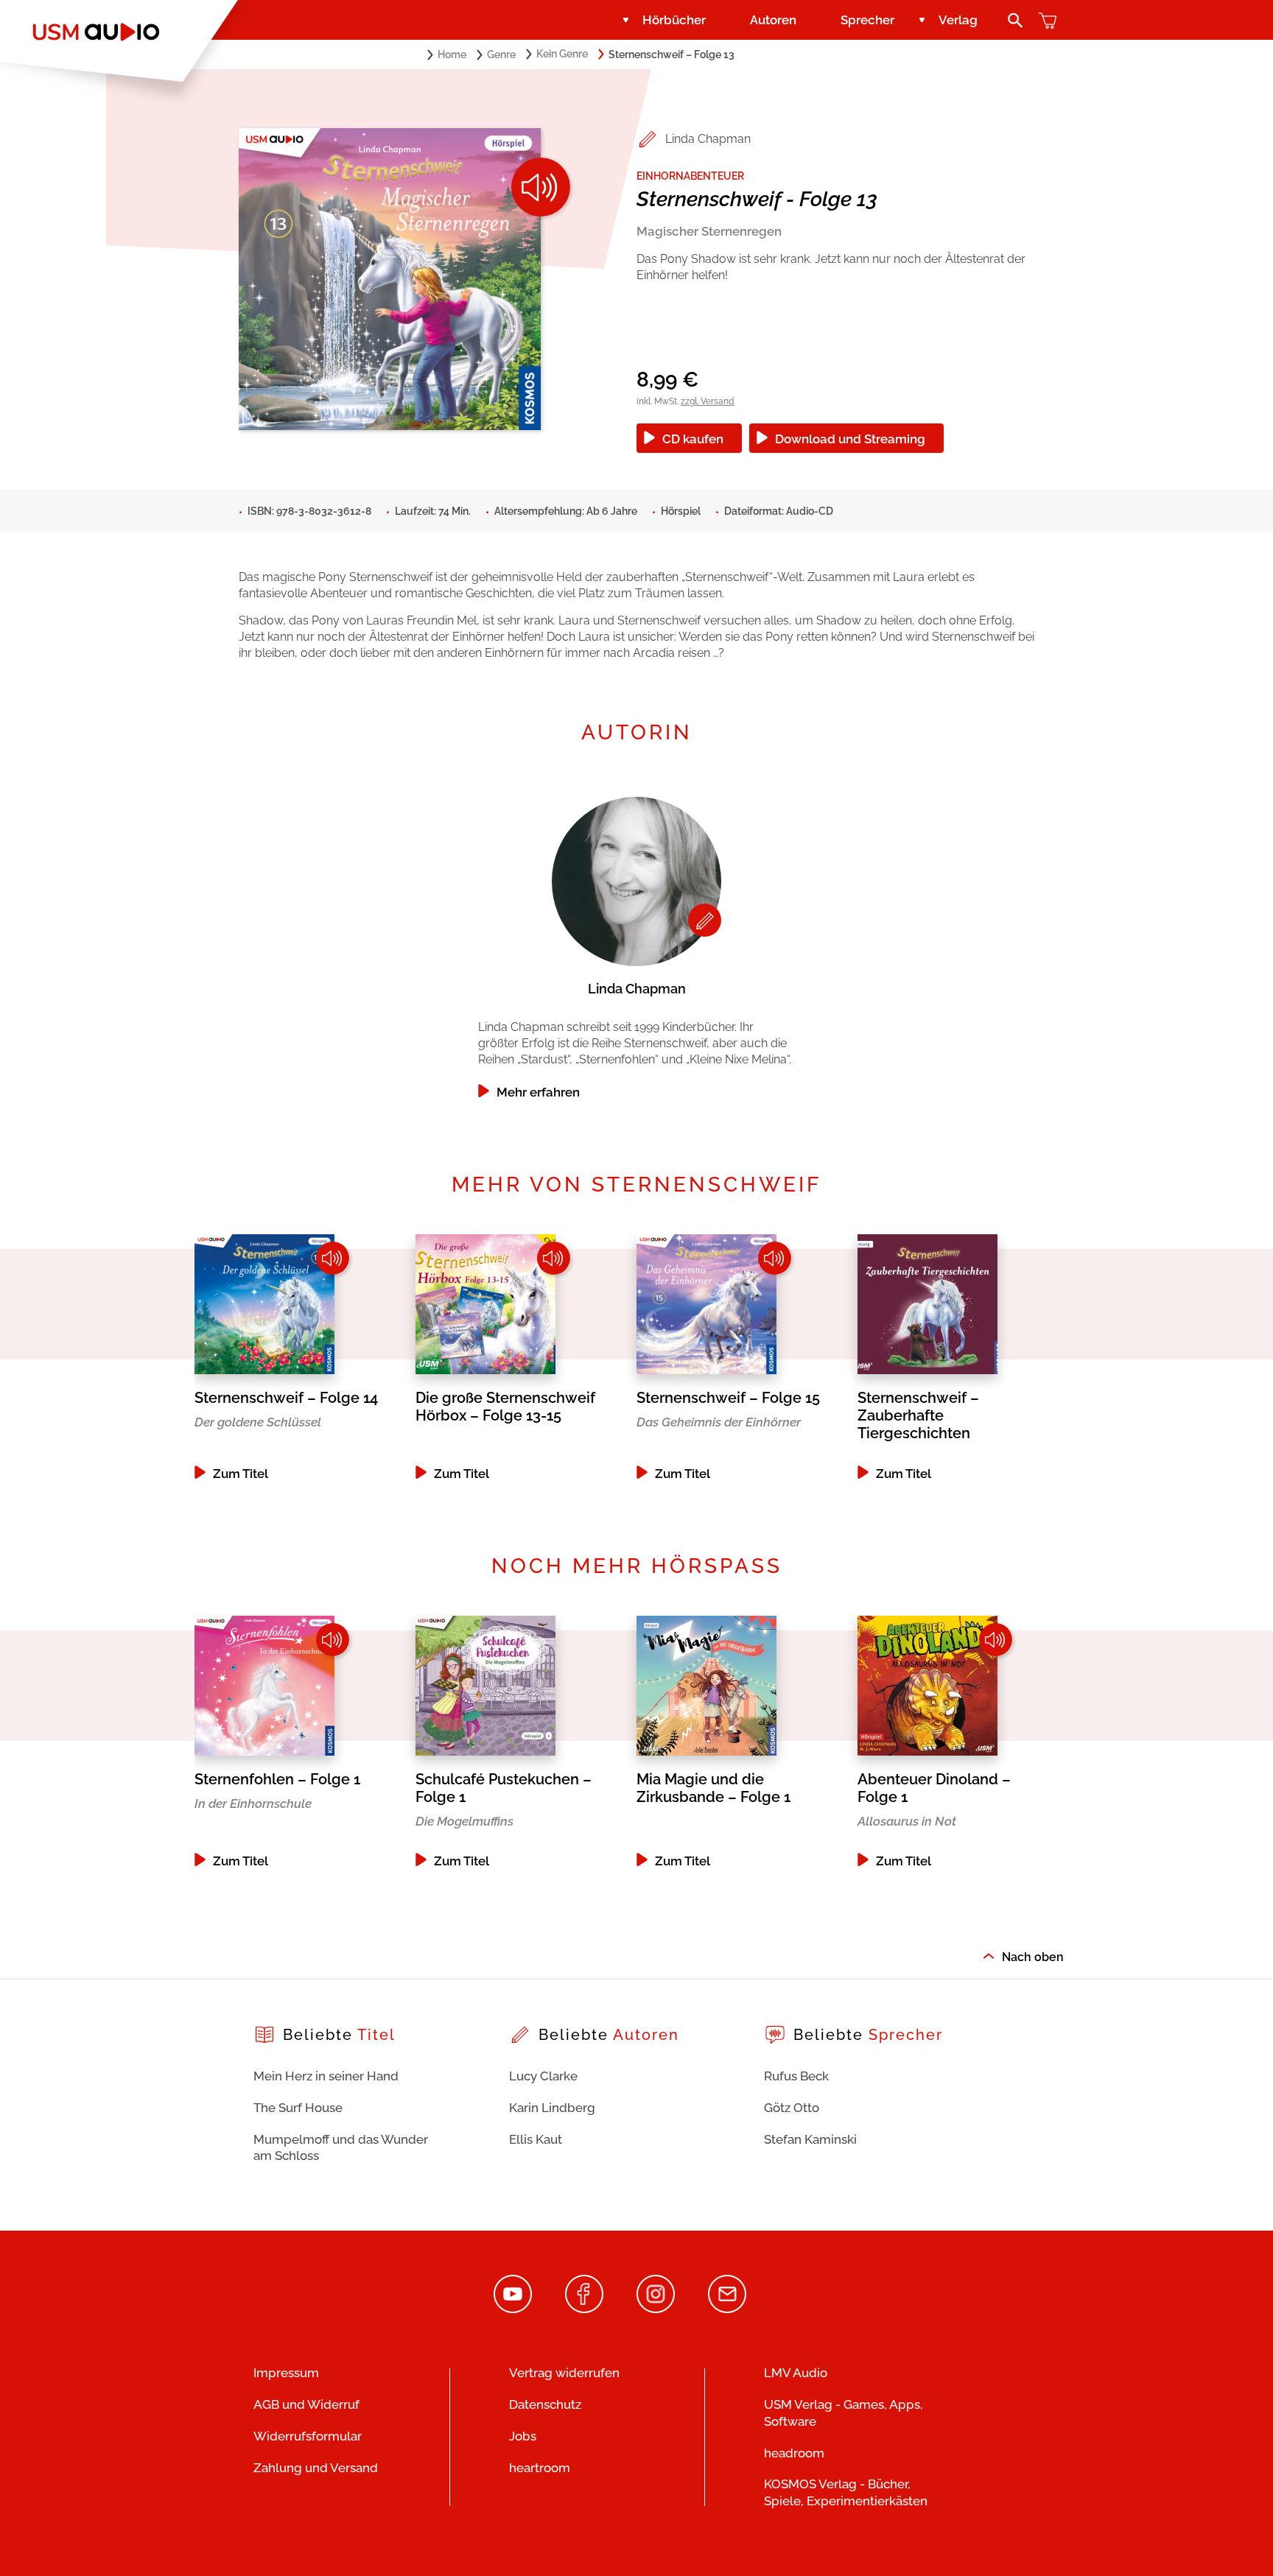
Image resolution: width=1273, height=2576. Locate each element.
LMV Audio (796, 2373)
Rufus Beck (796, 2076)
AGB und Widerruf (306, 2404)
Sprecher (867, 20)
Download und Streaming (850, 439)
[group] (636, 944)
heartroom (540, 2468)
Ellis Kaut (536, 2139)
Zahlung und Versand (316, 2468)
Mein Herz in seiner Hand (326, 2076)
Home (452, 54)
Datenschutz (545, 2404)
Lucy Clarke (543, 2076)
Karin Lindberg (552, 2108)
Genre (501, 54)
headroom (794, 2453)
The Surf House (298, 2108)
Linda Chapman (708, 139)
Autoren (773, 20)
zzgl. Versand (708, 401)
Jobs (523, 2436)
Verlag (958, 20)
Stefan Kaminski (810, 2139)
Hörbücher (674, 20)
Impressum (286, 2373)
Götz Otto (792, 2108)
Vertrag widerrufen (564, 2373)
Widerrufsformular (308, 2436)
